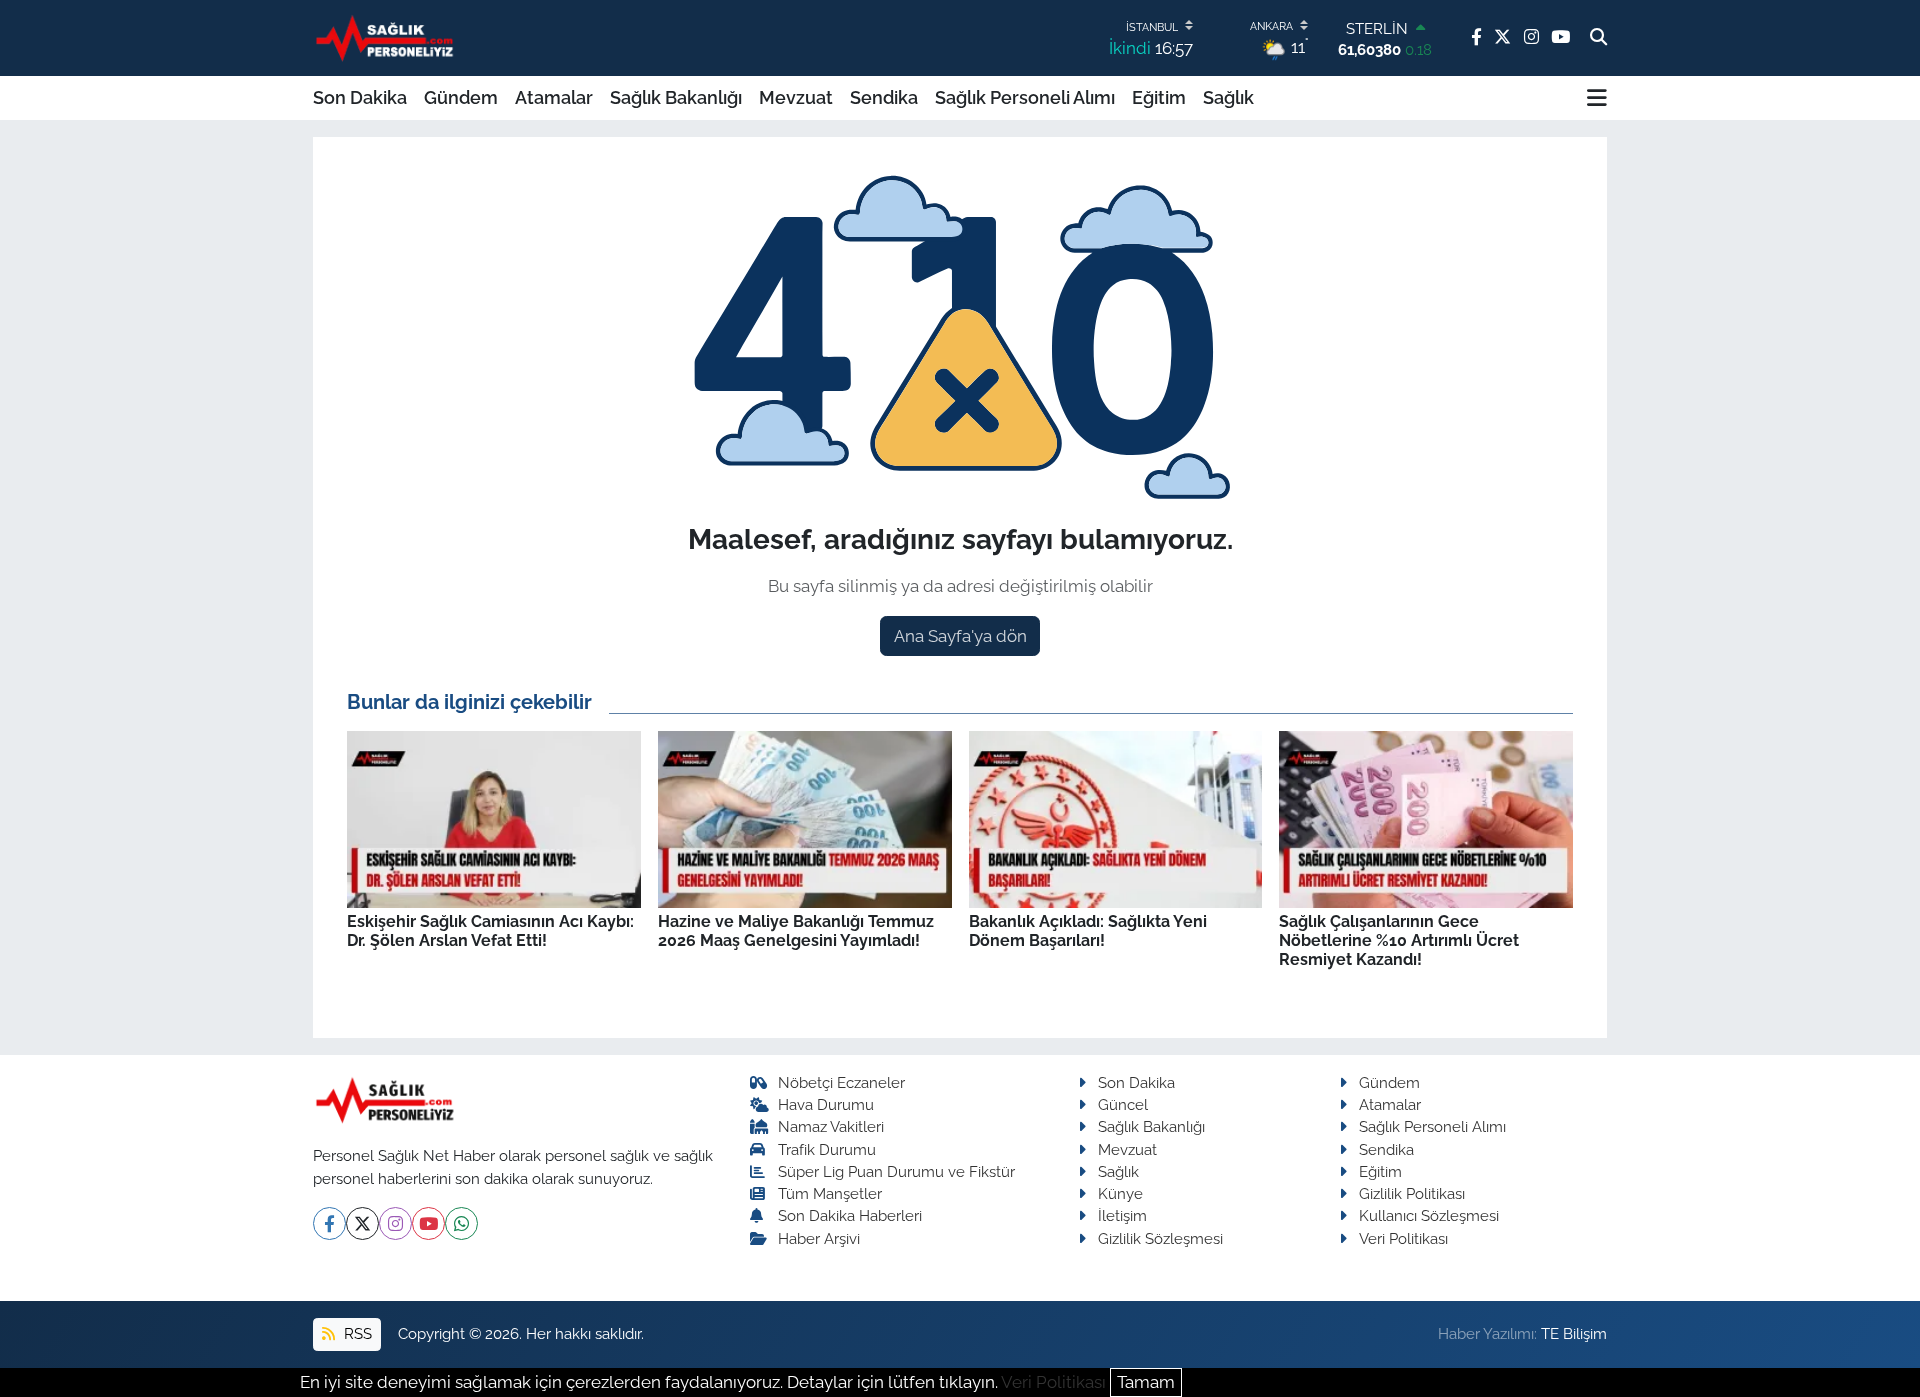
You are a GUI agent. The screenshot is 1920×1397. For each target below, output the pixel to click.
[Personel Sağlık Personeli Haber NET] (388, 37)
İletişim (1122, 1215)
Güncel (1123, 1104)
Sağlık (1228, 97)
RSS (356, 1333)
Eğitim (1159, 97)
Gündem (461, 97)
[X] (362, 1223)
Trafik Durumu (827, 1149)
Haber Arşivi (819, 1238)
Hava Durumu (826, 1104)
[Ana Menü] (1597, 98)
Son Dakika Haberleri (850, 1215)
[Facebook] (329, 1223)
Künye (1120, 1193)
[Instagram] (395, 1223)
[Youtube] (428, 1223)
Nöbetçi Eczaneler (841, 1082)
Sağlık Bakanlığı (676, 97)
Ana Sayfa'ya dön (960, 636)
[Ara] (1598, 38)
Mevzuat (796, 97)
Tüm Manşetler (830, 1193)
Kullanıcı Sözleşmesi (1429, 1215)
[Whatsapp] (461, 1223)
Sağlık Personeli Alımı (1025, 97)
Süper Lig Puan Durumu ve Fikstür (896, 1171)
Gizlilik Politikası (1412, 1193)
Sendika (884, 97)
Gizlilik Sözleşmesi (1160, 1238)
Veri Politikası (1403, 1238)
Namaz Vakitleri (831, 1126)
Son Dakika (360, 97)
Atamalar (554, 97)
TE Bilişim (1574, 1333)
